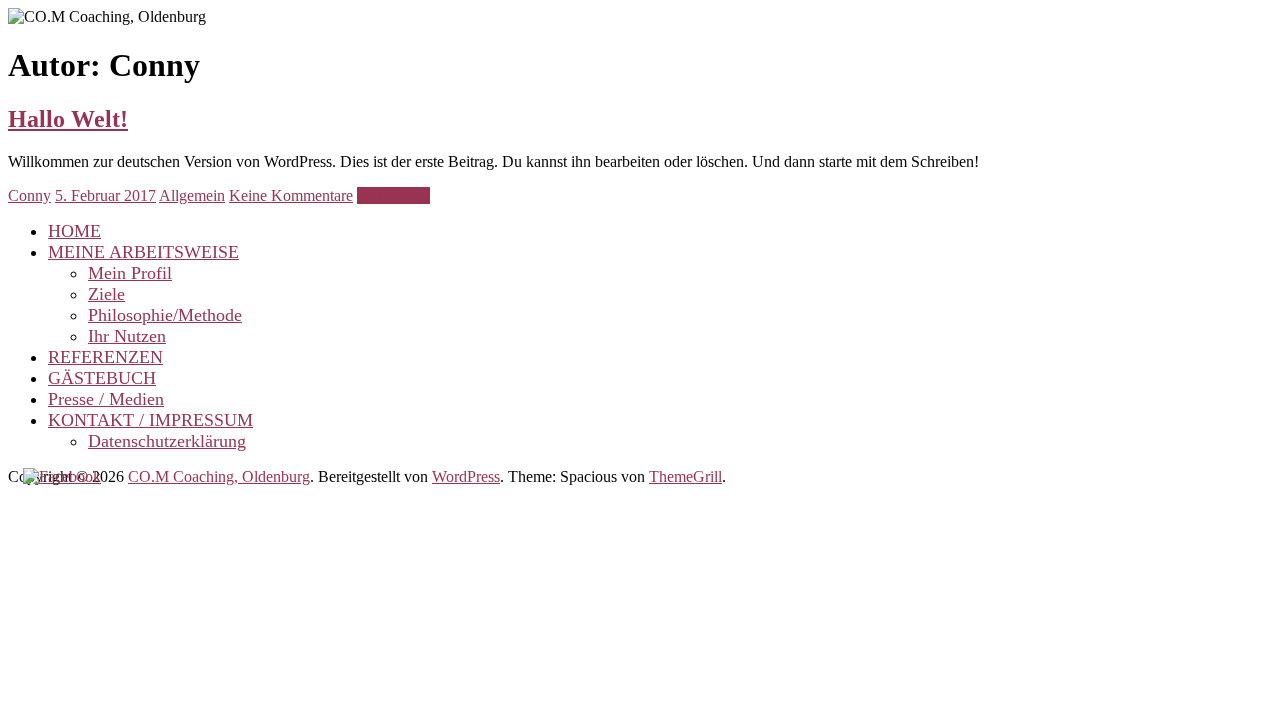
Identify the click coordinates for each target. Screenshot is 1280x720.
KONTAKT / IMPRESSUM (150, 420)
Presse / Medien (106, 399)
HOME (74, 231)
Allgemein (192, 195)
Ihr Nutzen (127, 336)
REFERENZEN (105, 357)
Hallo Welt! (68, 119)
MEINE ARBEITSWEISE (143, 252)
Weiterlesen (393, 195)
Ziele (106, 294)
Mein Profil (130, 273)
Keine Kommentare (291, 195)
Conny (29, 195)
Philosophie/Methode (165, 315)
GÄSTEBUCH (102, 378)
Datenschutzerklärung (167, 441)
